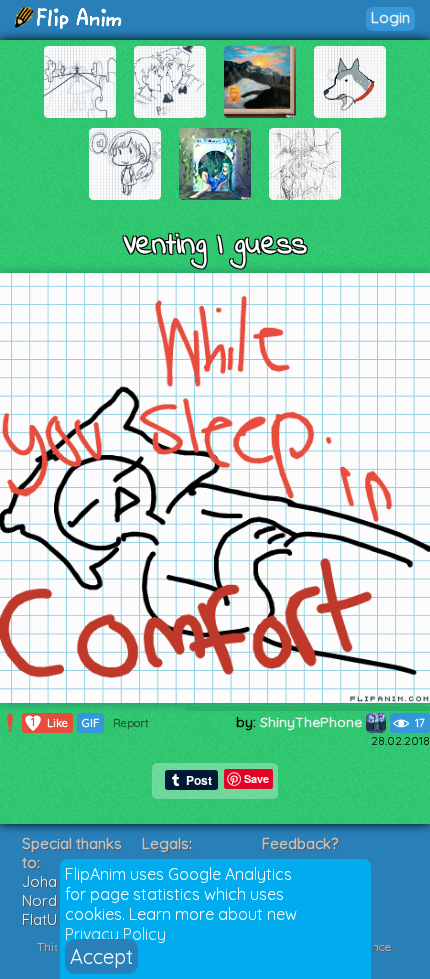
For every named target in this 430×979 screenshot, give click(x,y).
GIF (90, 723)
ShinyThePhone (313, 722)
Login (390, 17)
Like (49, 722)
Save (256, 778)
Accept (101, 956)
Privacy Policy (115, 934)
